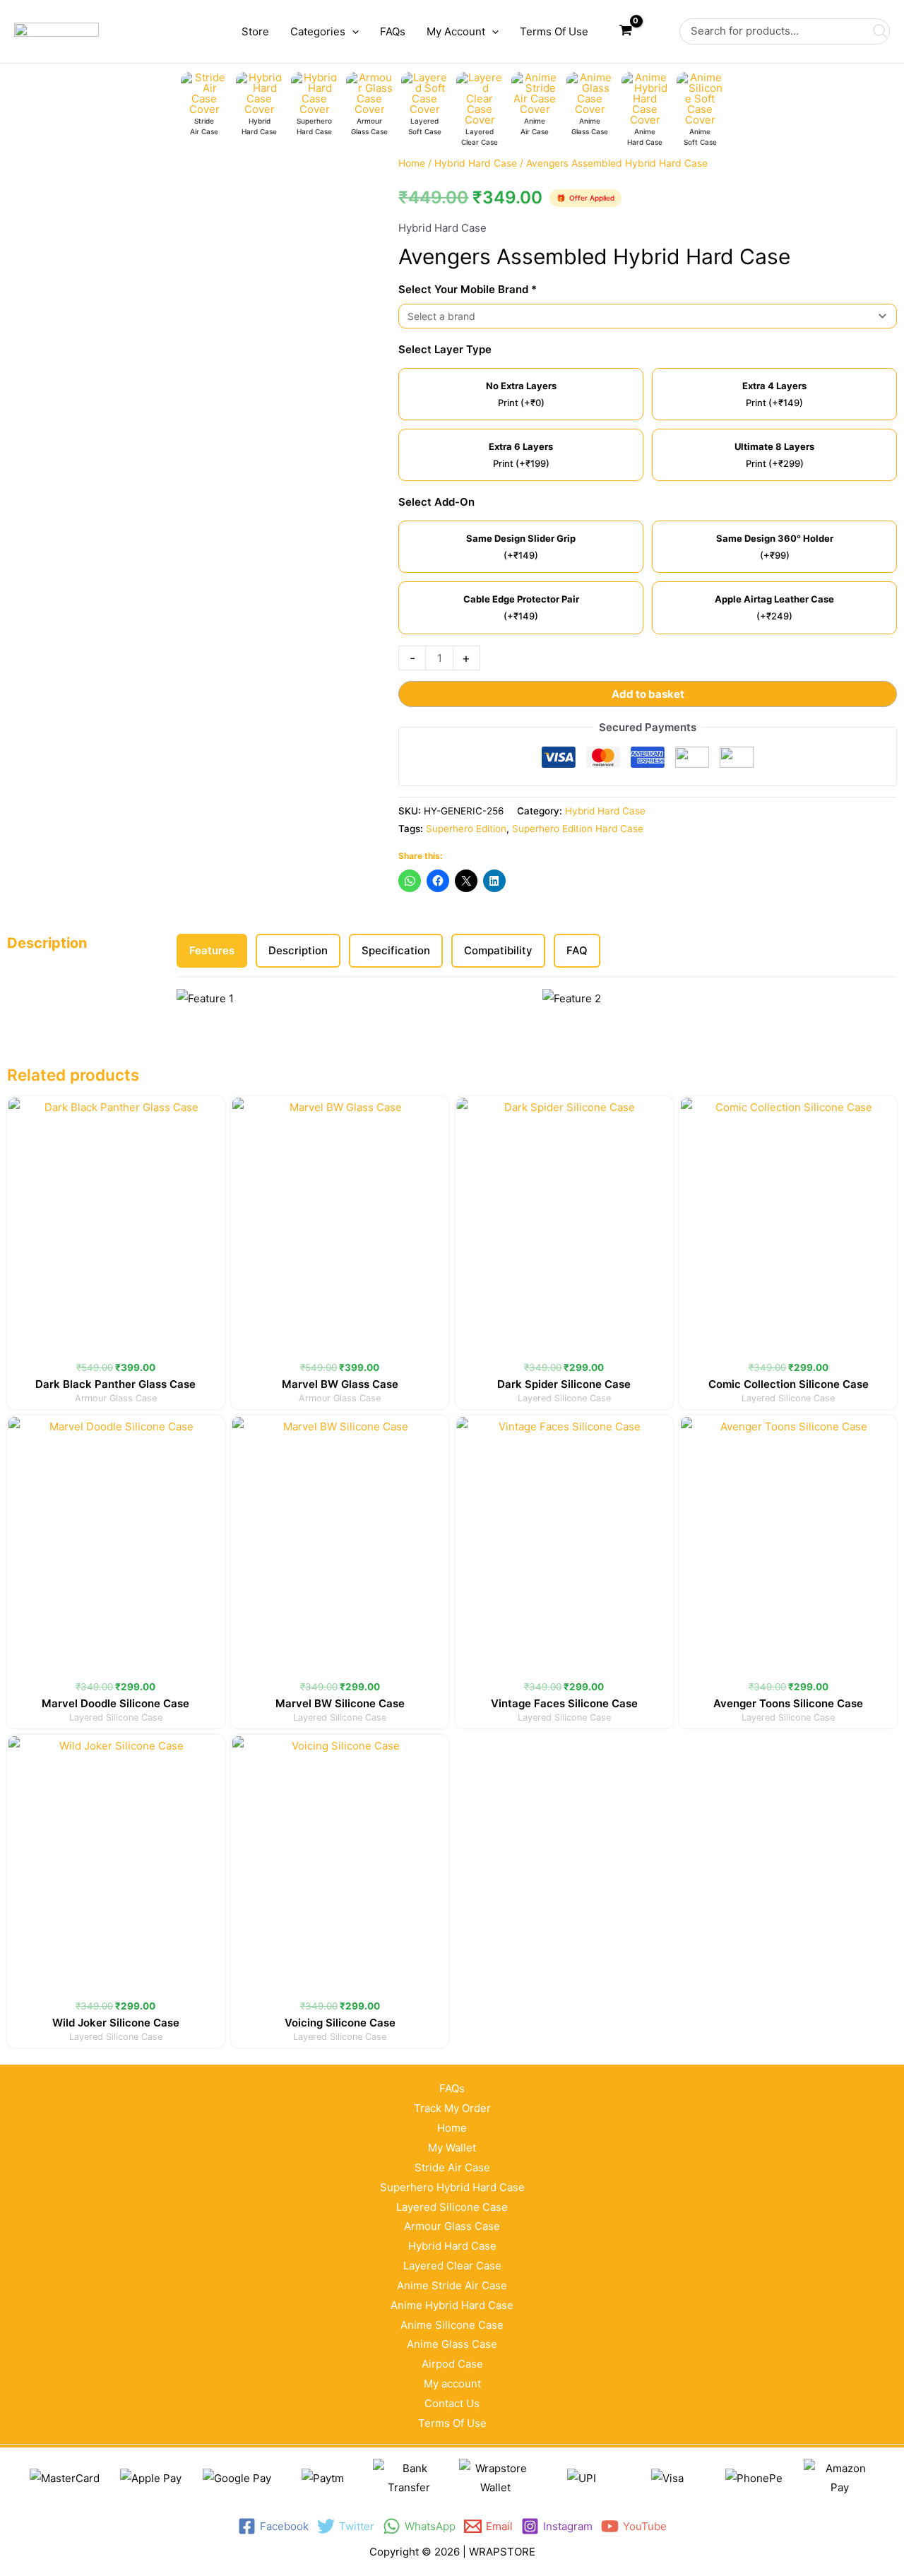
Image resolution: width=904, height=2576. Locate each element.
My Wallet (452, 2148)
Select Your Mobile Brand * (468, 289)
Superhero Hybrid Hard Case (452, 2187)
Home (412, 163)
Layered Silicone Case (452, 2207)
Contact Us (452, 2403)
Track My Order (452, 2108)
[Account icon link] (659, 32)
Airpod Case (452, 2364)
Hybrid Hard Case (476, 163)
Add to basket (648, 694)
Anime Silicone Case (452, 2325)
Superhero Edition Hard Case (578, 829)
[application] (352, 32)
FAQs (452, 2088)
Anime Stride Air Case (452, 2285)
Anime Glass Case (452, 2344)
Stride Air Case (452, 2167)
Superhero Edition (466, 829)
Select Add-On (436, 502)
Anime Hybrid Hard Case (452, 2305)
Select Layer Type (445, 349)
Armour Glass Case (452, 2226)
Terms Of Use (452, 2423)
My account (452, 2384)
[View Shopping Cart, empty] (626, 31)
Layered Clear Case (452, 2266)
